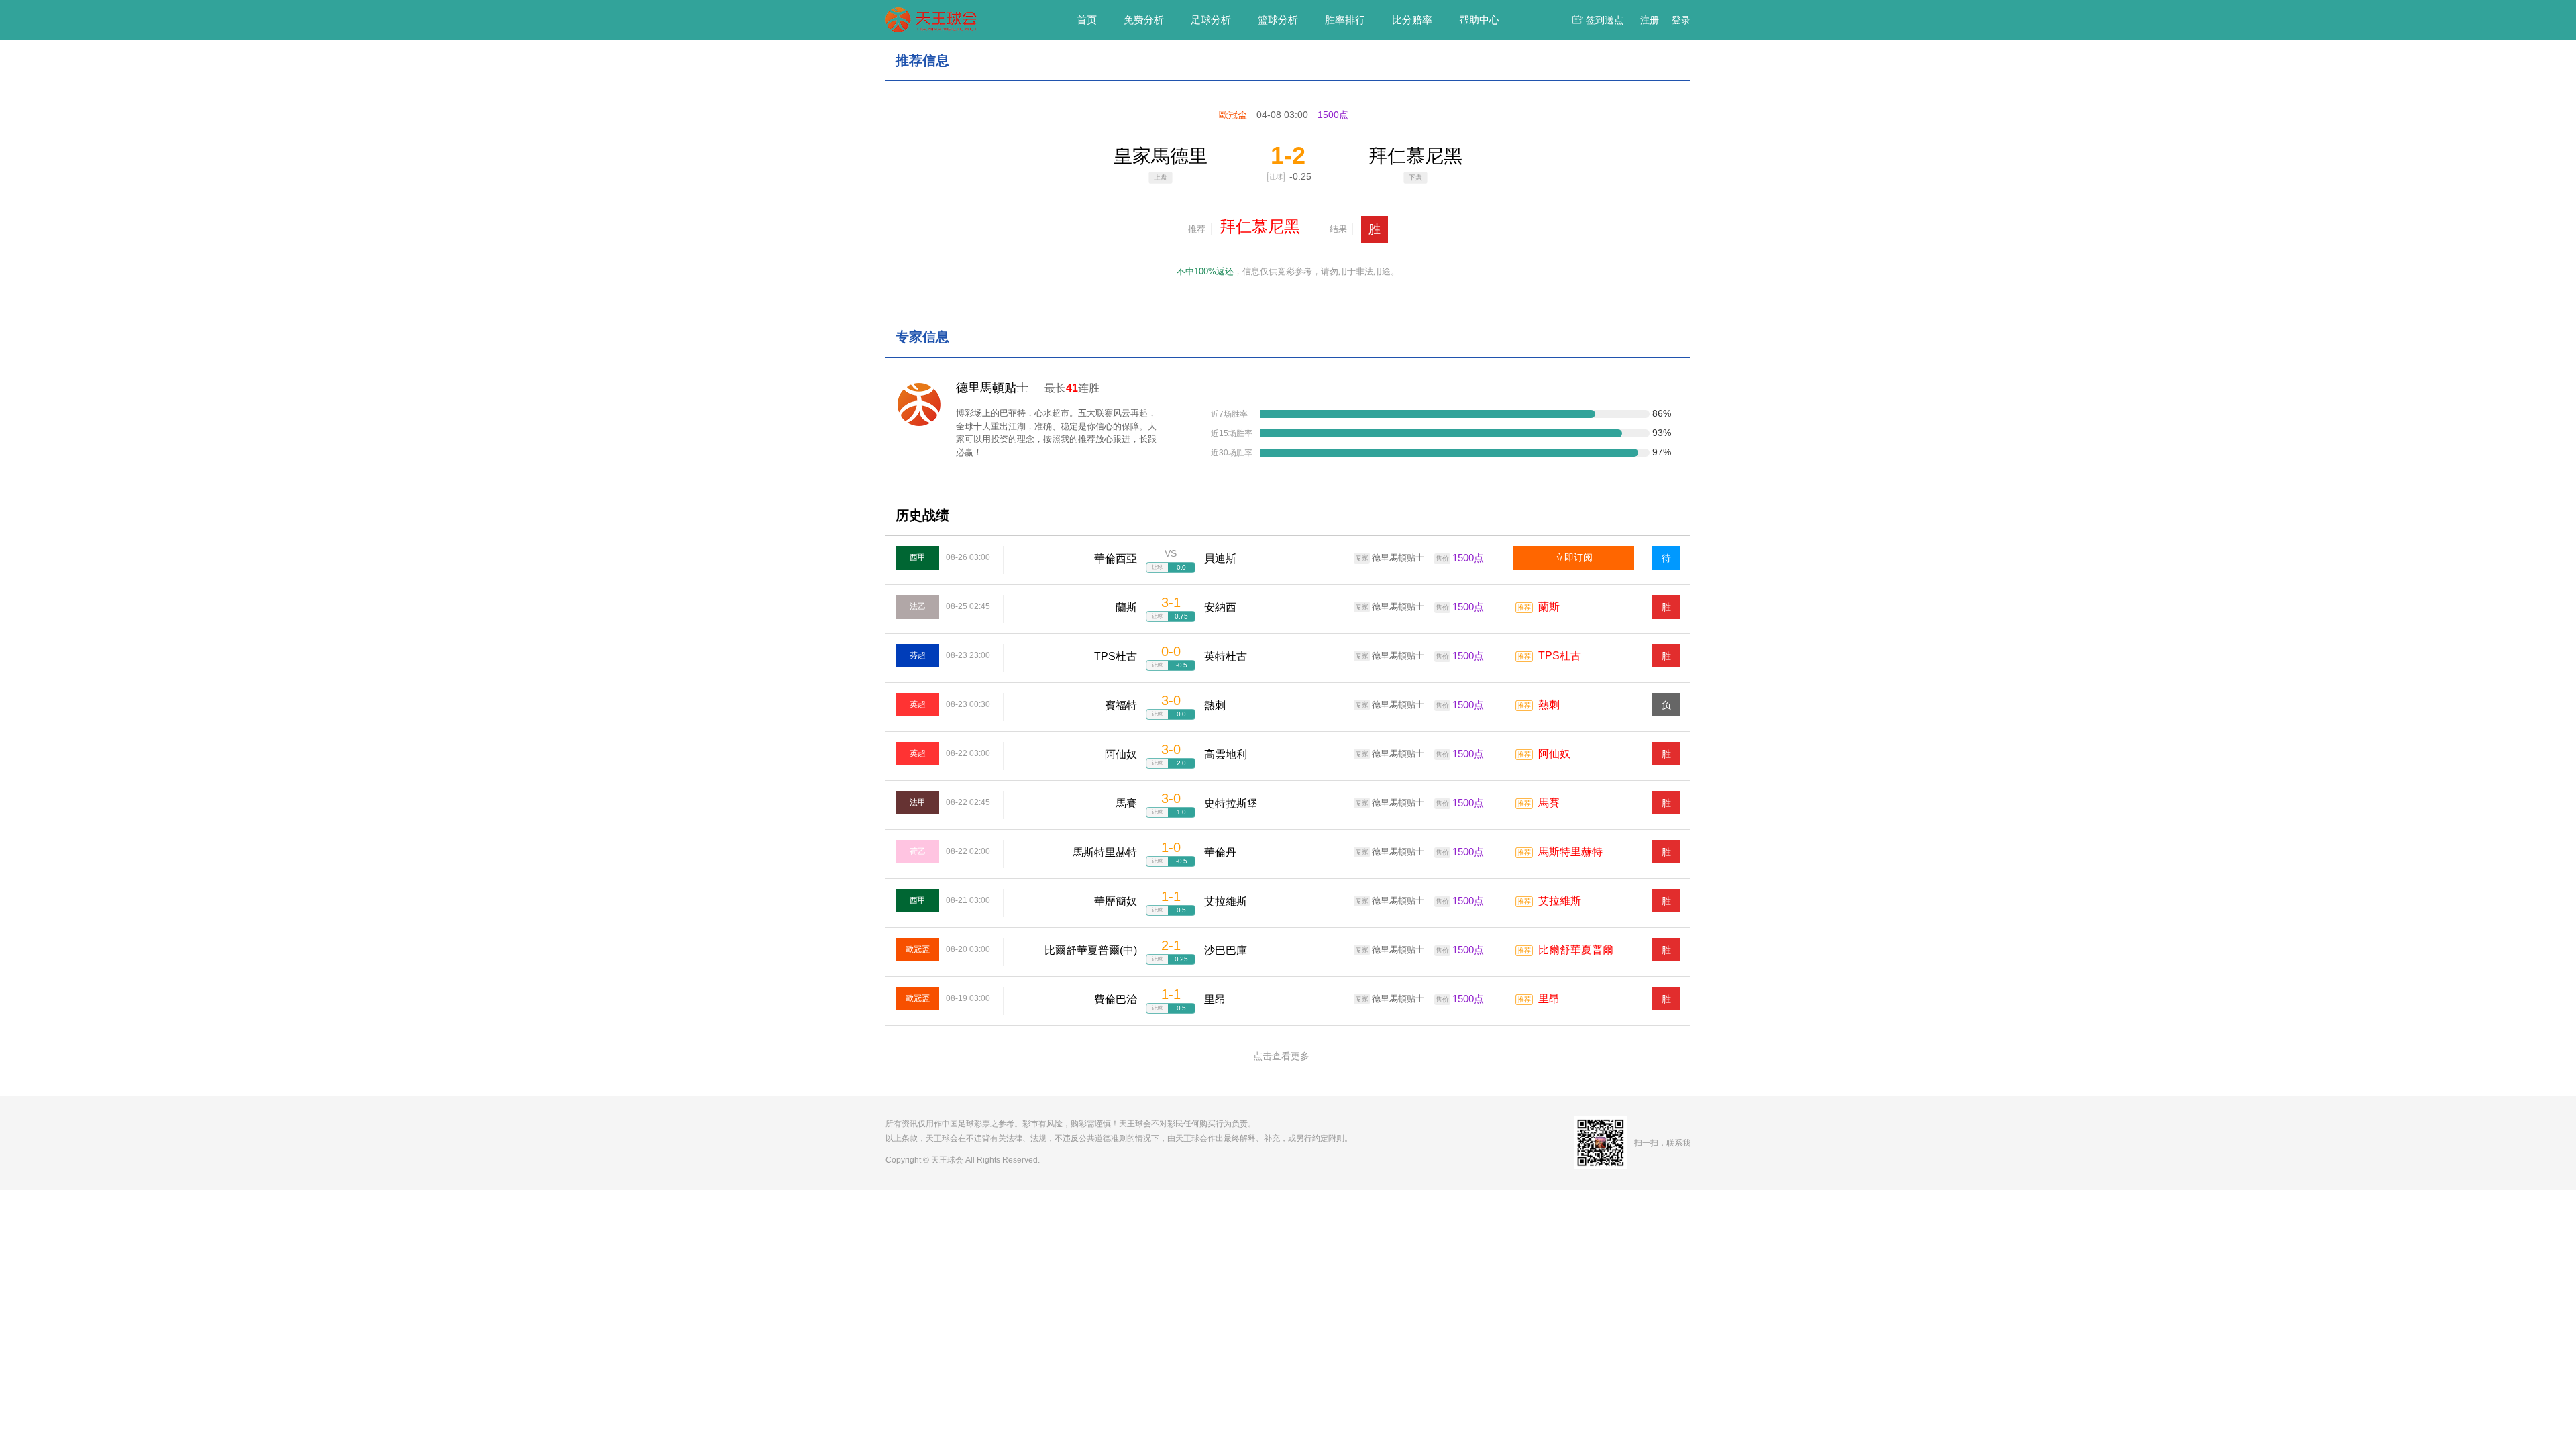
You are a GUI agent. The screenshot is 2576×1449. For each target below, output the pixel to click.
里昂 (1549, 999)
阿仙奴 (1554, 754)
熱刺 (1549, 705)
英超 (918, 704)
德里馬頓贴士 (992, 388)
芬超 (918, 655)
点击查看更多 (1281, 1056)
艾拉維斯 (1560, 901)
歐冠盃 (918, 949)
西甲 (918, 557)
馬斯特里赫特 (1570, 852)
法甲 (918, 802)
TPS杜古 (1560, 656)
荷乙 (918, 851)
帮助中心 (1479, 20)
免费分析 (1144, 20)
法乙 (918, 606)
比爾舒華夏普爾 (1576, 950)
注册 (1650, 20)
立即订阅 (1574, 557)
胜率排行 (1345, 20)
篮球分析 (1278, 20)
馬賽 (1549, 803)
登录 (1681, 20)
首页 (1087, 20)
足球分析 (1211, 20)
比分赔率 (1412, 20)
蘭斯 (1549, 607)
